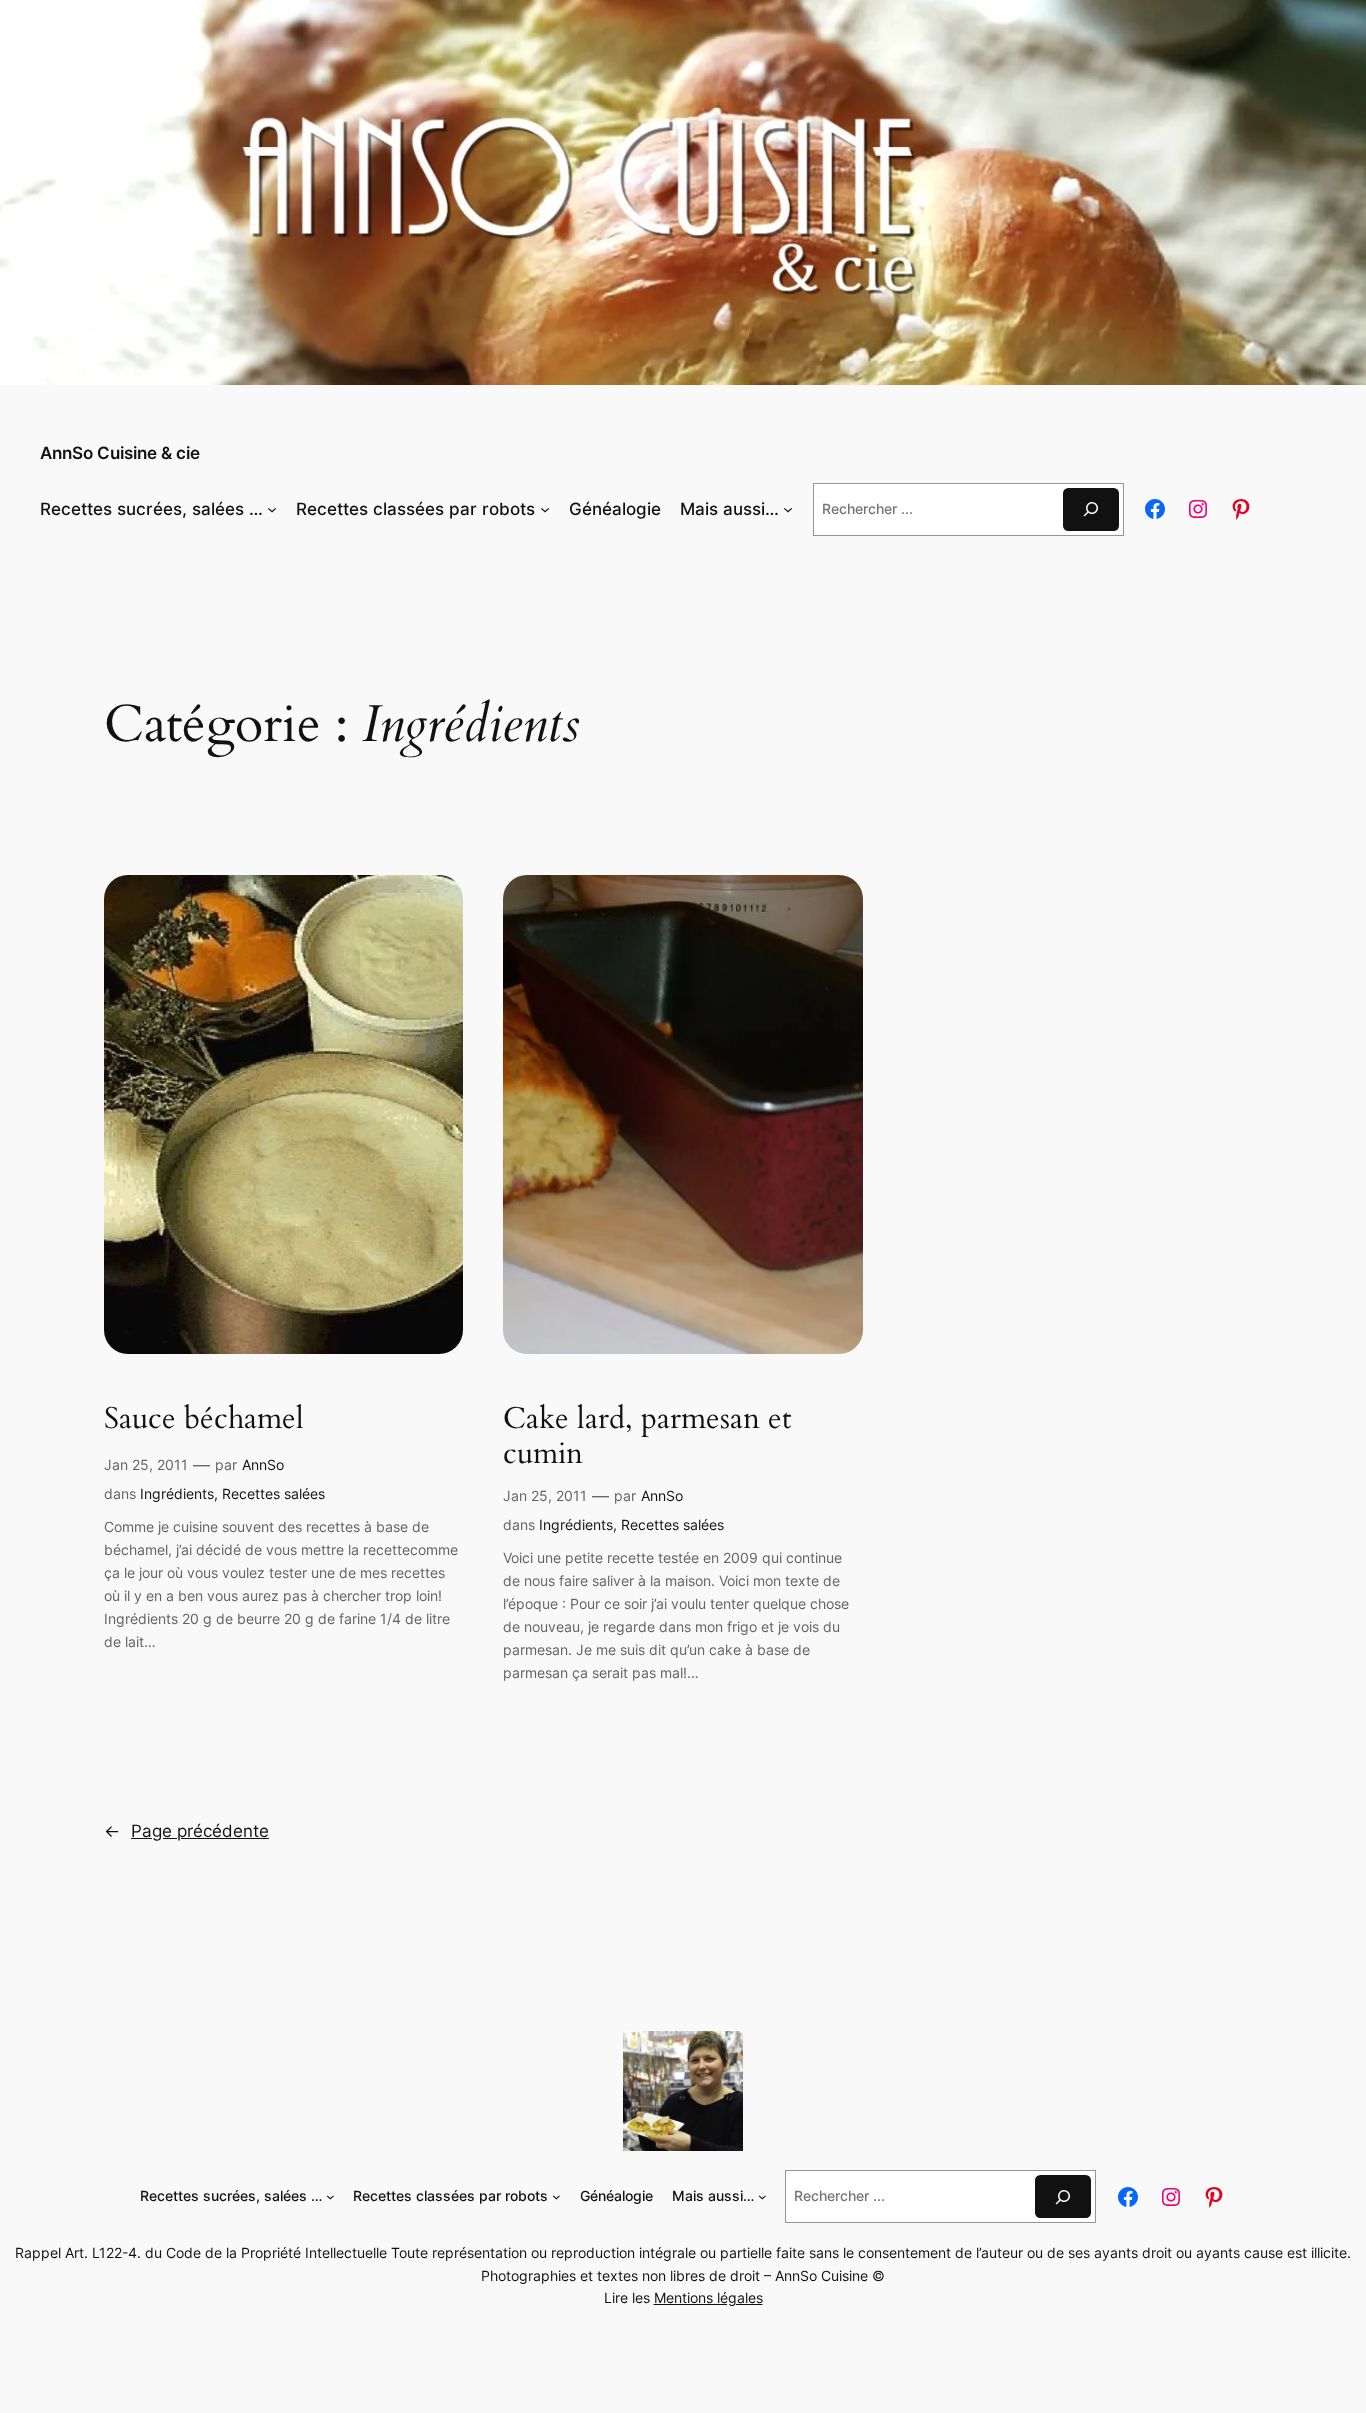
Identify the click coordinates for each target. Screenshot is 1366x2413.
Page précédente (186, 1831)
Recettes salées (273, 1493)
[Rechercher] (1091, 509)
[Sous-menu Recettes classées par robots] (545, 509)
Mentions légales (708, 2297)
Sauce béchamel (204, 1420)
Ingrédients (177, 1493)
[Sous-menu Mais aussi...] (788, 509)
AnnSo (263, 1464)
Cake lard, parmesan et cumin (647, 1437)
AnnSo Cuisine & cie (120, 453)
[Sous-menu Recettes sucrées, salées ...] (272, 509)
